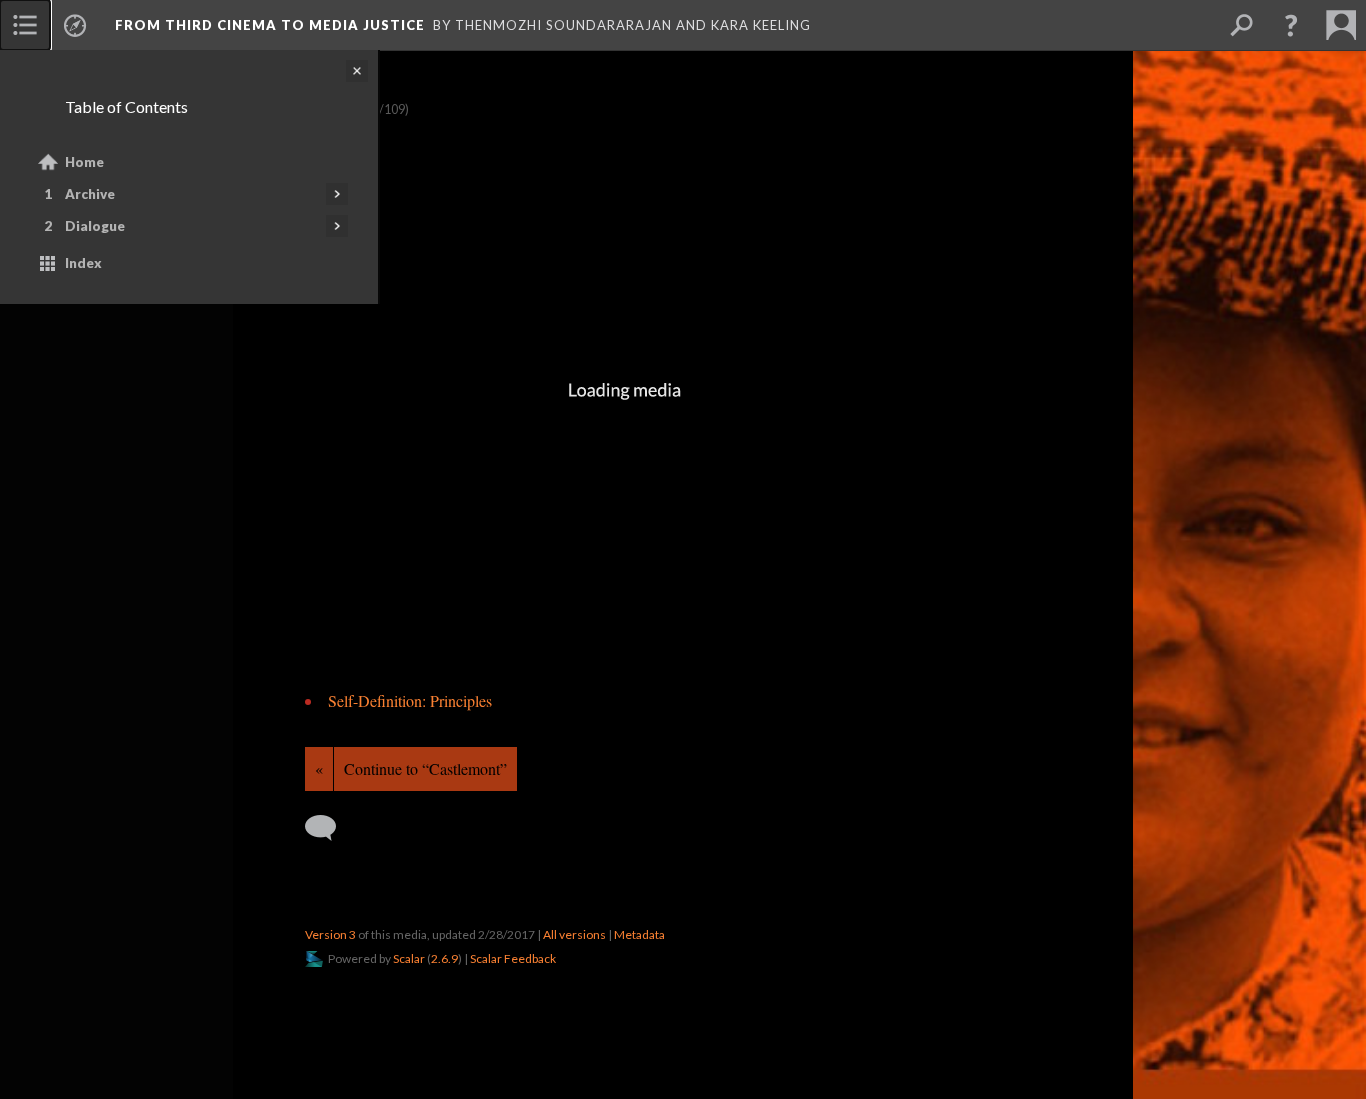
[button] (1291, 25)
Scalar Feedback (513, 958)
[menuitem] (25, 25)
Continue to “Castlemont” (425, 768)
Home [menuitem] (84, 162)
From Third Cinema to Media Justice (270, 25)
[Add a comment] (329, 828)
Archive (90, 194)
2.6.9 (444, 958)
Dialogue (95, 226)
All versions (574, 934)
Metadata (639, 934)
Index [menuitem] (83, 263)
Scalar (409, 958)
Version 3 (330, 934)
